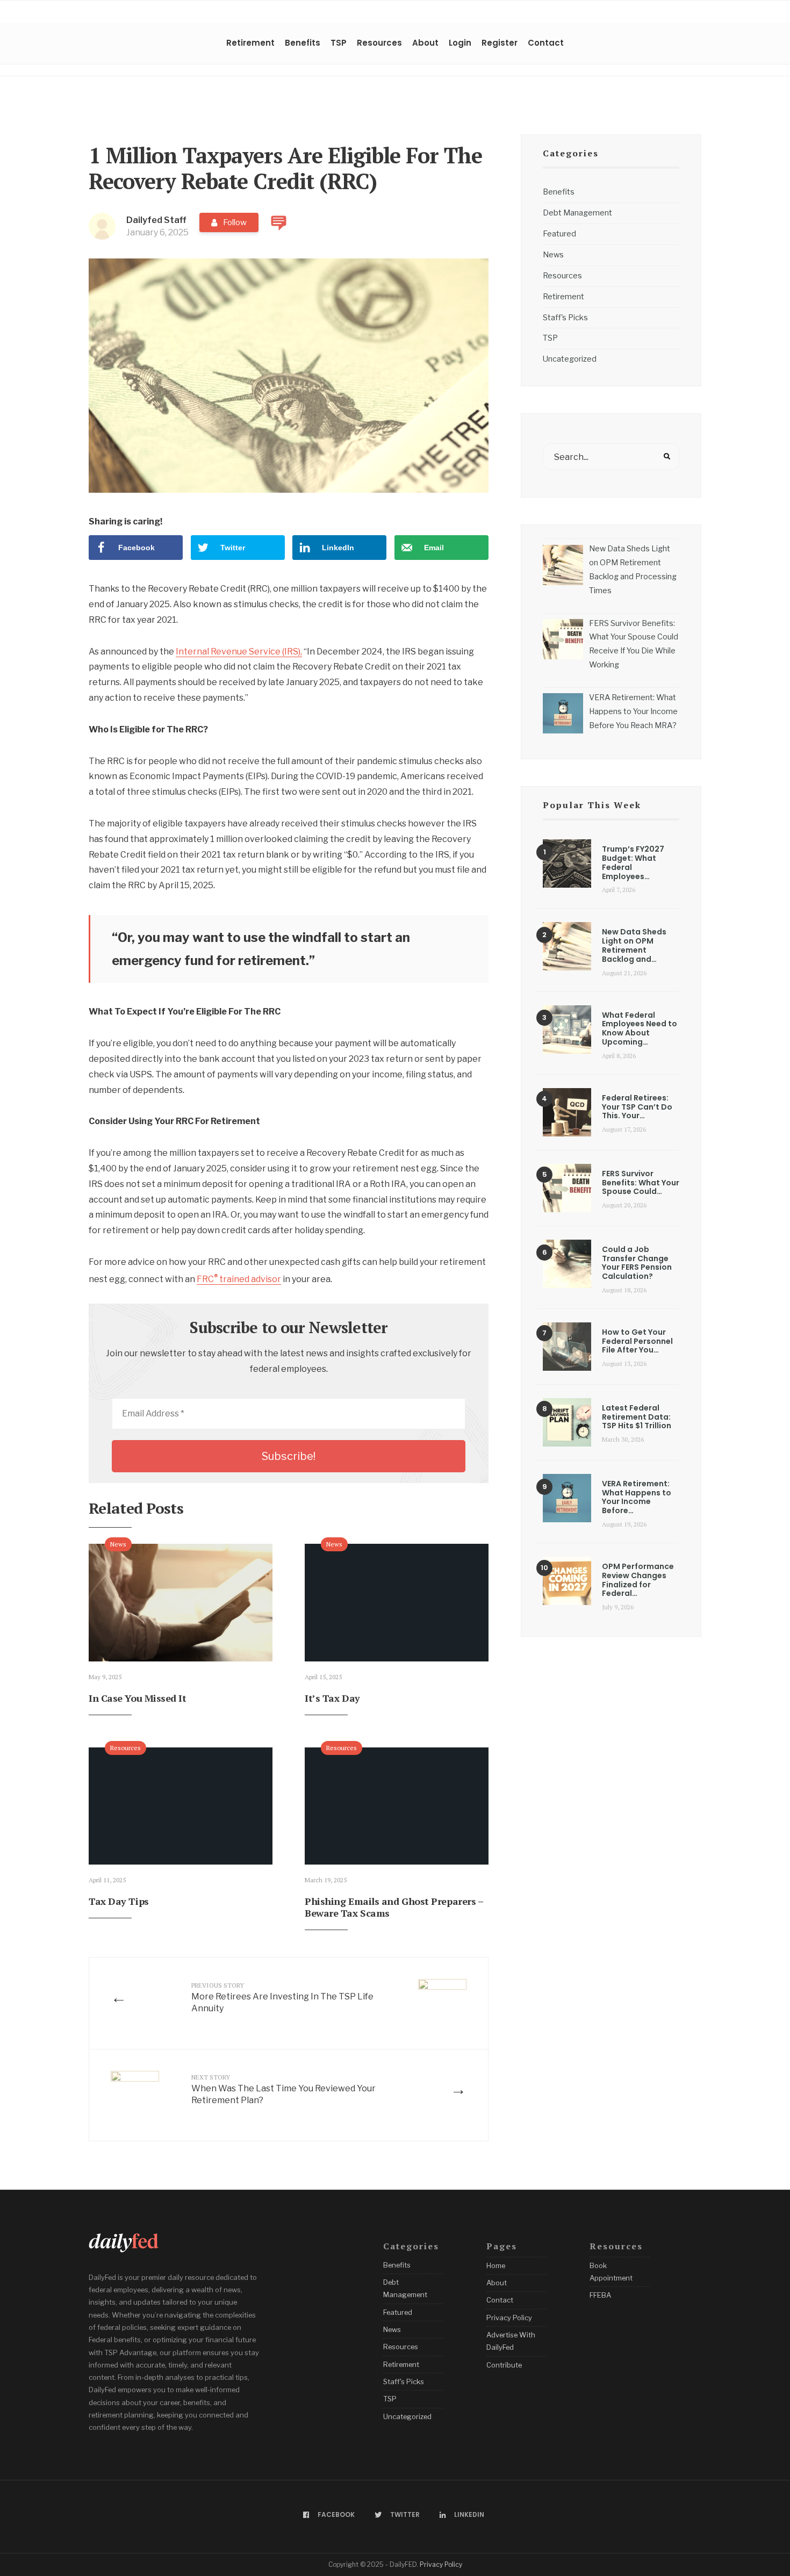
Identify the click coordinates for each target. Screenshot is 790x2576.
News (118, 1544)
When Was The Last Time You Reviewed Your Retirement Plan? (283, 2089)
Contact (546, 43)
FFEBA (600, 2295)
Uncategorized (570, 359)
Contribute (504, 2365)
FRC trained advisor (239, 1279)
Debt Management (577, 213)
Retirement (250, 43)
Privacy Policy (509, 2318)
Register (500, 43)
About (425, 43)
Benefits (303, 43)
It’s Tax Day (332, 1698)
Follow (235, 222)
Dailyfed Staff (156, 220)
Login (460, 43)
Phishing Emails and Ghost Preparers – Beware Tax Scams (394, 1907)
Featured (559, 234)
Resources (379, 43)
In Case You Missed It (138, 1698)
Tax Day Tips (119, 1901)
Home (496, 2265)
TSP (339, 43)
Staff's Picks (565, 318)
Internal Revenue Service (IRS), (239, 652)
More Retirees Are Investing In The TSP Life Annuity (282, 1998)
